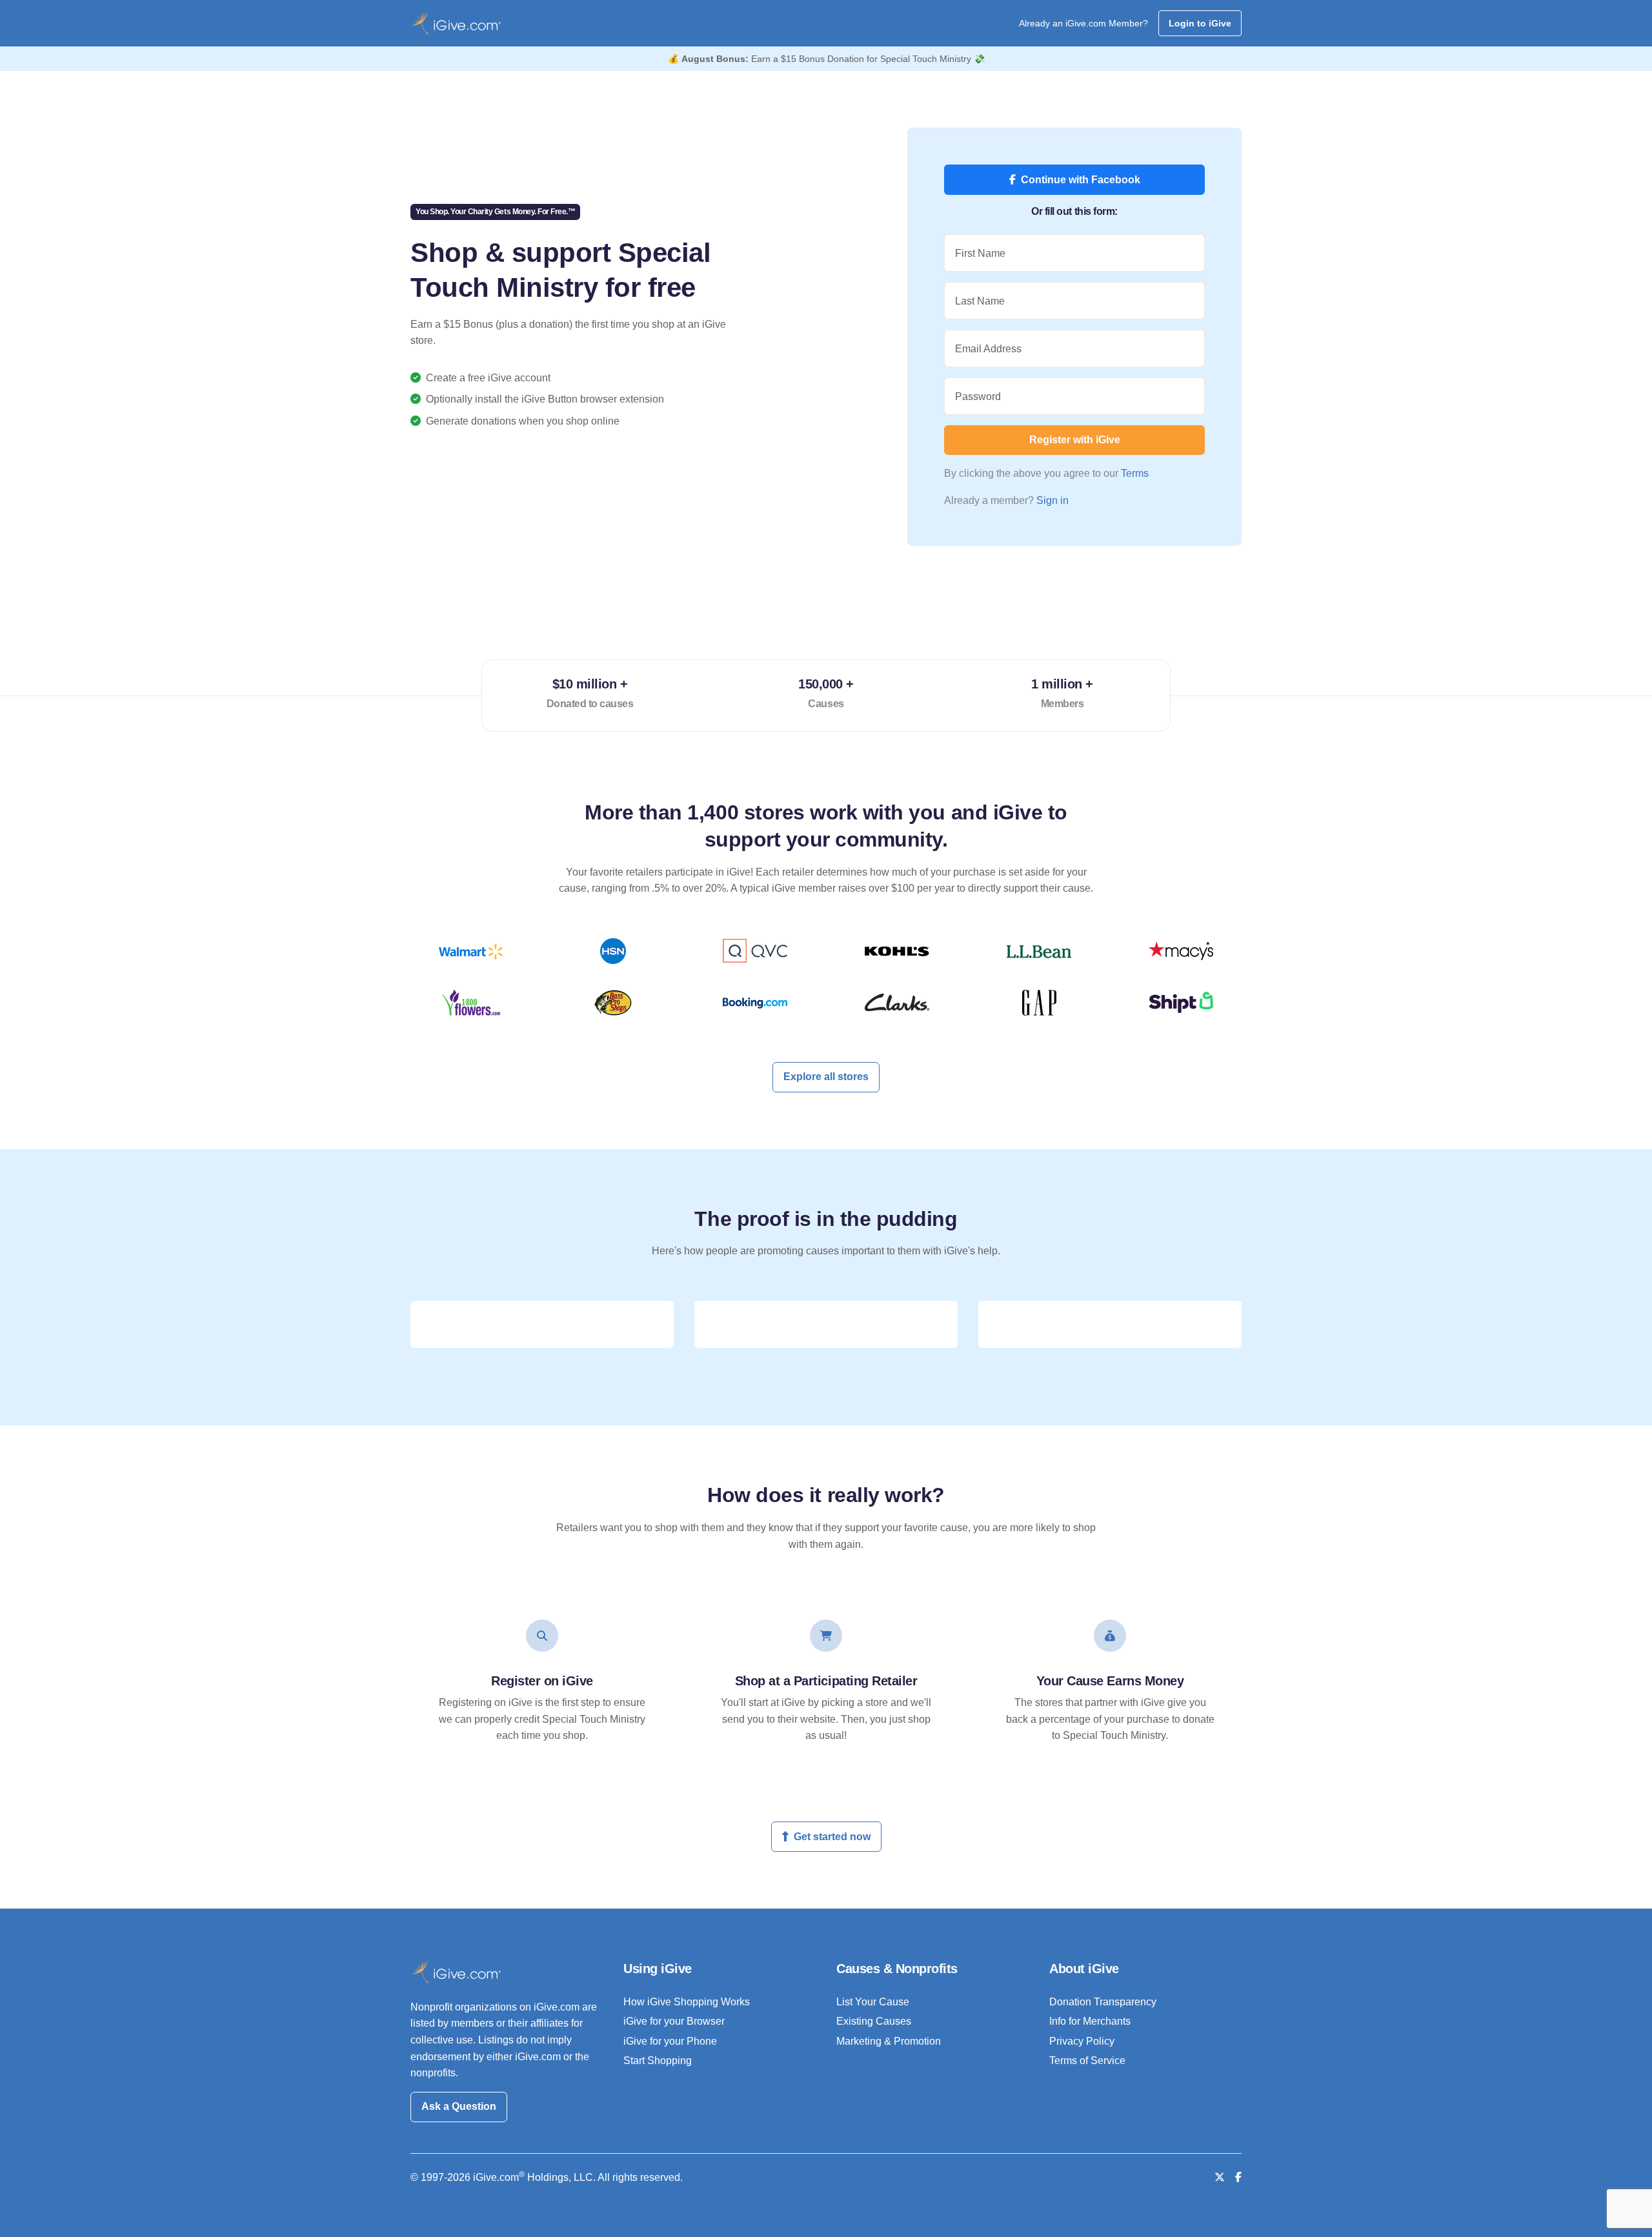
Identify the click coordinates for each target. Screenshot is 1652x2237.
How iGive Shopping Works (687, 2002)
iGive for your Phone (670, 2041)
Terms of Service (1087, 2061)
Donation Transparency (1103, 2002)
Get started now (832, 1837)
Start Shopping (658, 2061)
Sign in (1053, 500)
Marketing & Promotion (889, 2041)
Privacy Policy (1082, 2041)
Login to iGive (1200, 23)
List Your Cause (873, 2002)
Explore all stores (826, 1077)
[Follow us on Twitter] (1220, 2177)
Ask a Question (459, 2106)
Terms (1135, 473)
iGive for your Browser (674, 2021)
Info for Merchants (1090, 2021)
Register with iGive (1075, 440)
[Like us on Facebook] (1238, 2177)
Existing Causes (874, 2021)
